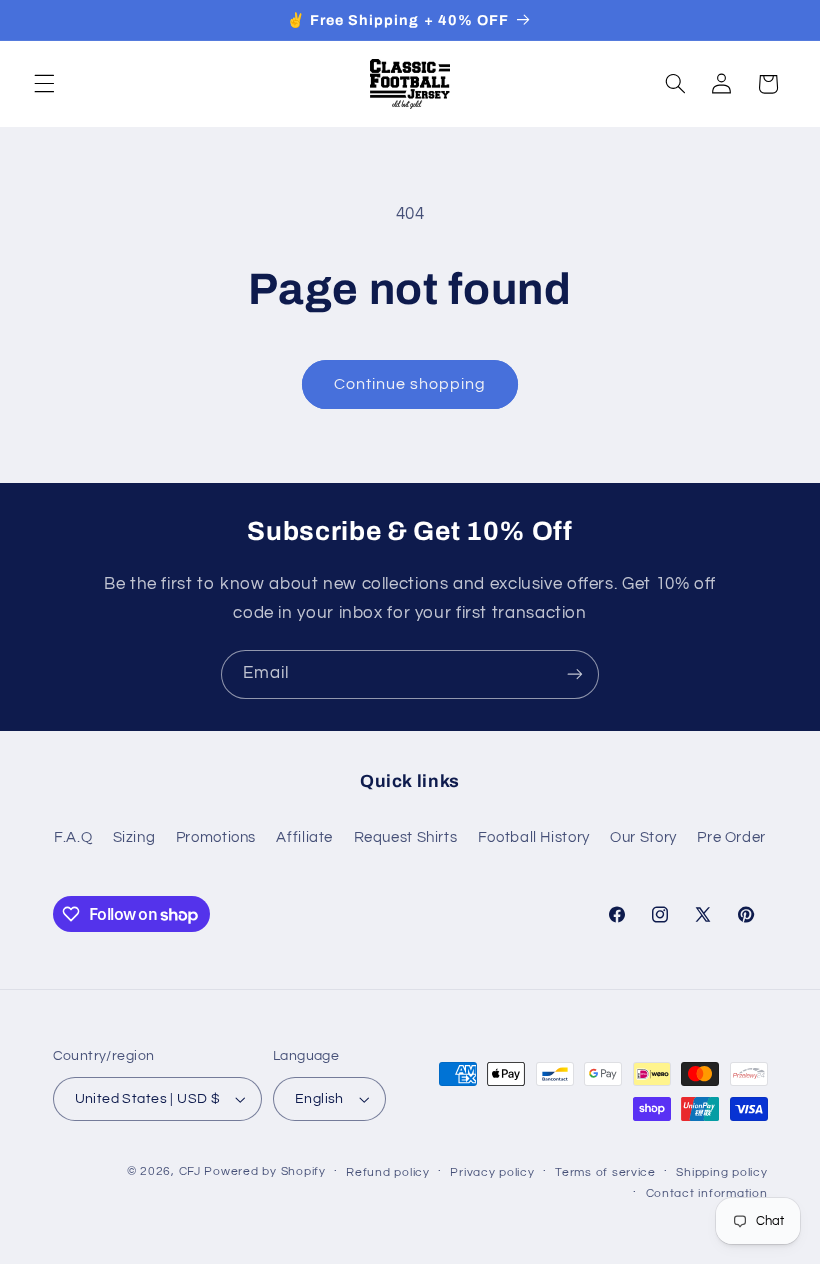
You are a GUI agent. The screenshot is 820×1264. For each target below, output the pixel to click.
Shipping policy (721, 1172)
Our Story (643, 837)
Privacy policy (492, 1172)
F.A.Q (73, 837)
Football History (534, 837)
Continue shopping (410, 384)
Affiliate (304, 837)
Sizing (134, 837)
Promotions (216, 837)
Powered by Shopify (264, 1171)
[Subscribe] (575, 674)
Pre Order (731, 837)
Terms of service (605, 1172)
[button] (44, 84)
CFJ (190, 1171)
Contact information (707, 1193)
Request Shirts (406, 837)
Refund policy (388, 1172)
